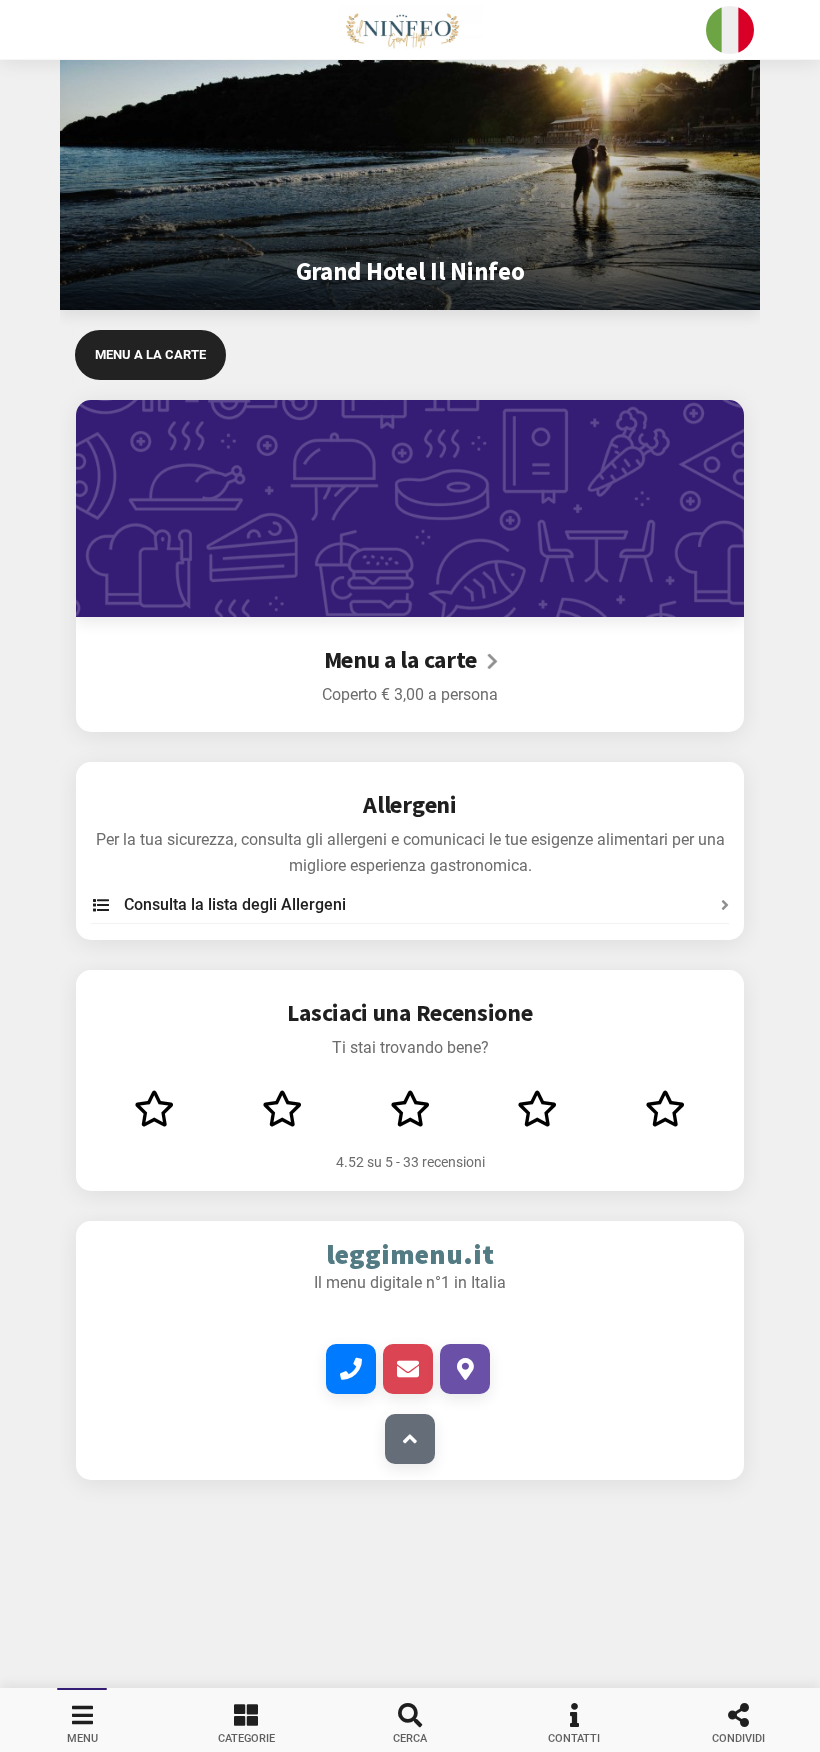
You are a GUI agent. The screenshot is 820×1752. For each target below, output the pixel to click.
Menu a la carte (150, 354)
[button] (410, 30)
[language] (730, 30)
